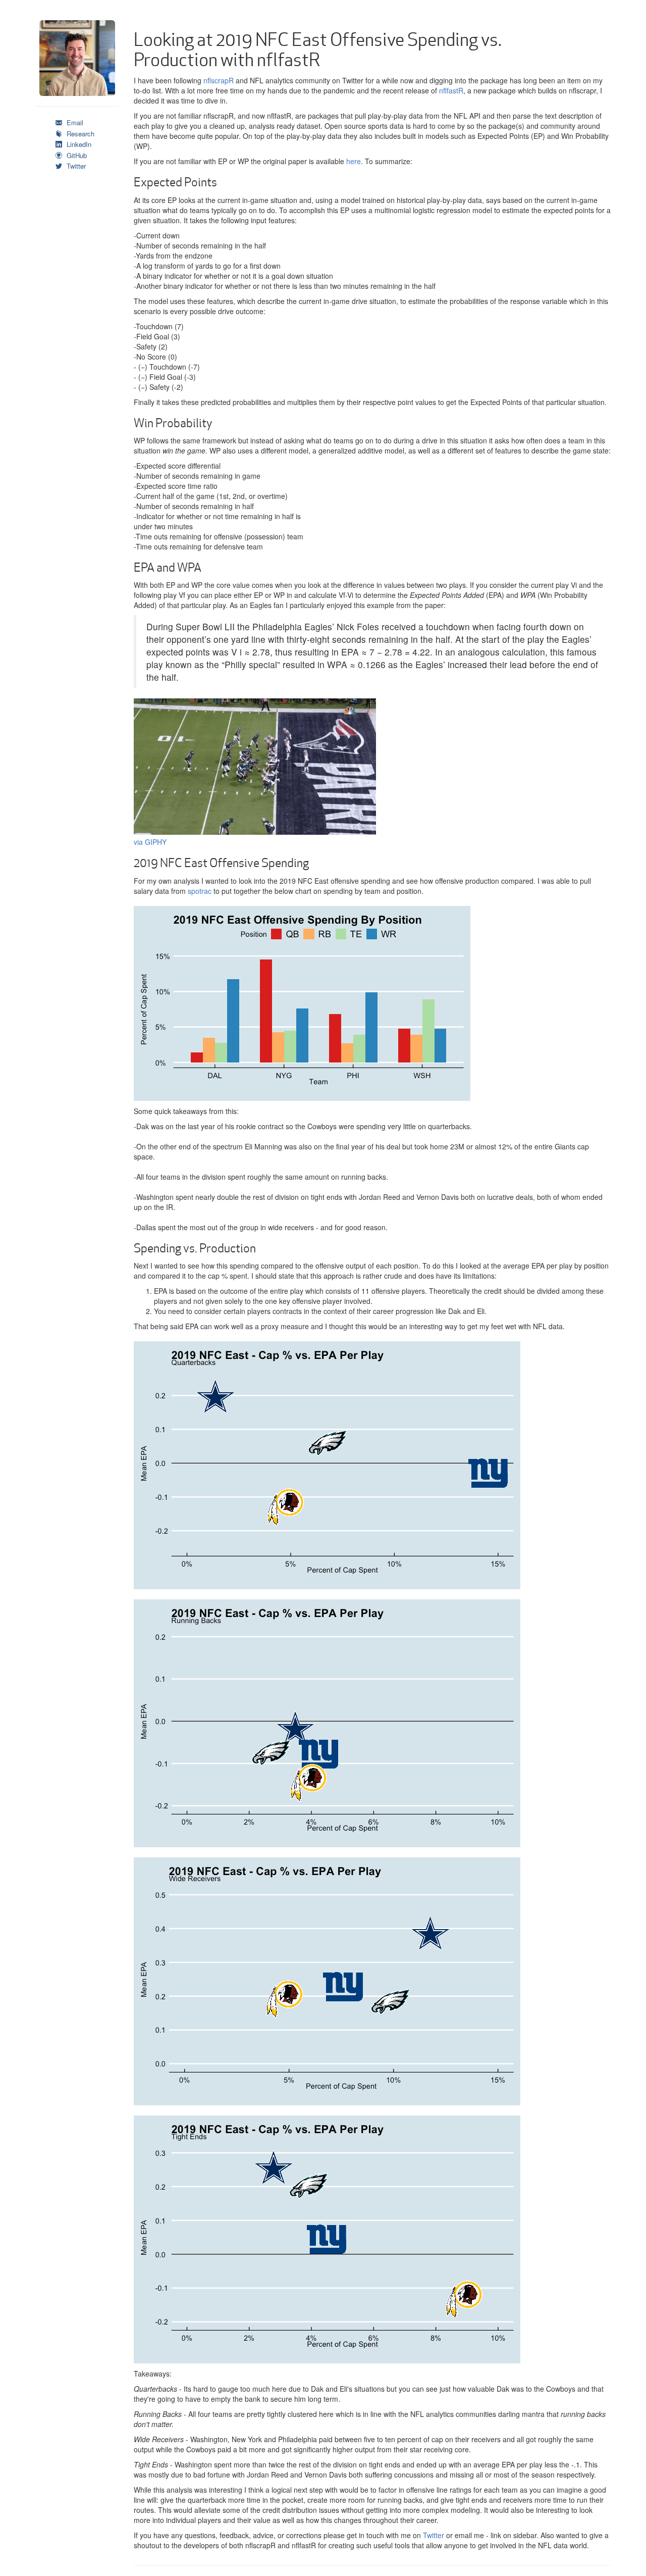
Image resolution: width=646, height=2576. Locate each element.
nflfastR (451, 90)
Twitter (75, 166)
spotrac (200, 891)
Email (74, 122)
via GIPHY (150, 842)
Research (79, 134)
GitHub (76, 155)
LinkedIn (78, 144)
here (354, 161)
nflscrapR (219, 80)
